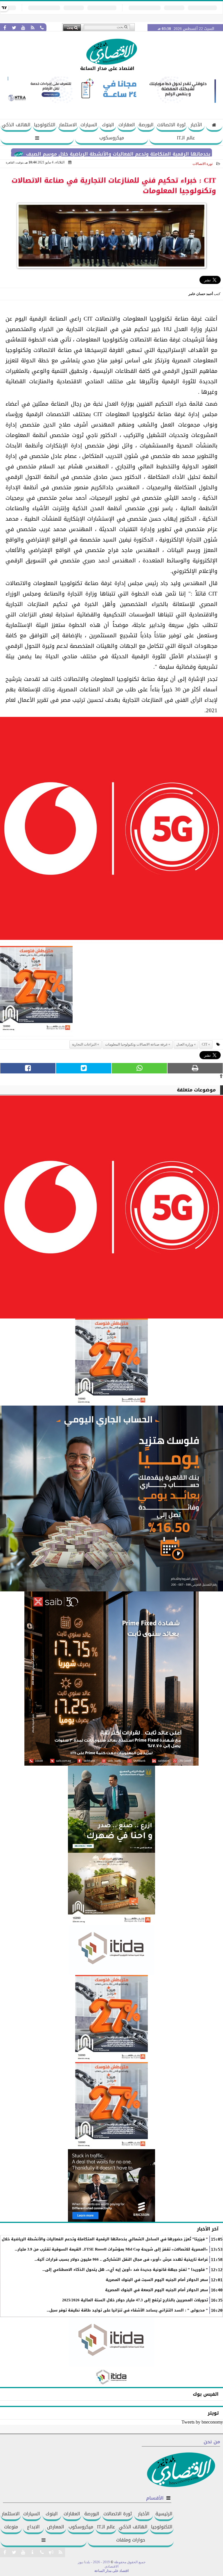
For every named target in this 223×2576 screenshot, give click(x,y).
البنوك (108, 125)
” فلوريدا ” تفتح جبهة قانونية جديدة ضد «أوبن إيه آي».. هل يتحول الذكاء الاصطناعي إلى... (125, 2270)
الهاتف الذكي (16, 125)
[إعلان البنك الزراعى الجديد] (111, 1809)
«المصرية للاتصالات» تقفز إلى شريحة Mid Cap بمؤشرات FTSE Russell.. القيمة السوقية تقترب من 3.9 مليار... (111, 2249)
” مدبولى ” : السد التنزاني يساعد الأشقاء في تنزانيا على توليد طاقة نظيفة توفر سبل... (127, 2310)
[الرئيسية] (214, 126)
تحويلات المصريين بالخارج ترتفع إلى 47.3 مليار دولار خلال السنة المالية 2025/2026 (135, 2300)
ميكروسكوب (112, 138)
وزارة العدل (185, 1044)
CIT (205, 1044)
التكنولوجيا (45, 125)
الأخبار (196, 125)
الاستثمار (68, 125)
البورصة (146, 125)
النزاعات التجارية (84, 1044)
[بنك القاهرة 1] (36, 991)
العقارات (127, 125)
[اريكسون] (111, 2185)
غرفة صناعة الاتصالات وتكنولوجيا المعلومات (136, 1044)
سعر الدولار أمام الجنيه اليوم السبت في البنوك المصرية (157, 2280)
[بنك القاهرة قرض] (111, 1889)
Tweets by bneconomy (202, 2422)
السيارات (89, 125)
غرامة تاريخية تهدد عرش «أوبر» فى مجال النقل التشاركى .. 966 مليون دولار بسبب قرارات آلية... (121, 2260)
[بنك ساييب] (111, 1679)
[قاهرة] (111, 2106)
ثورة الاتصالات (171, 125)
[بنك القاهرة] (111, 1499)
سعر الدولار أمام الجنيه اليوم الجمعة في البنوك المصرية (157, 2290)
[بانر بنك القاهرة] (111, 2019)
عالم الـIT (186, 138)
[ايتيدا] (111, 1950)
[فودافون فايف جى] (111, 830)
